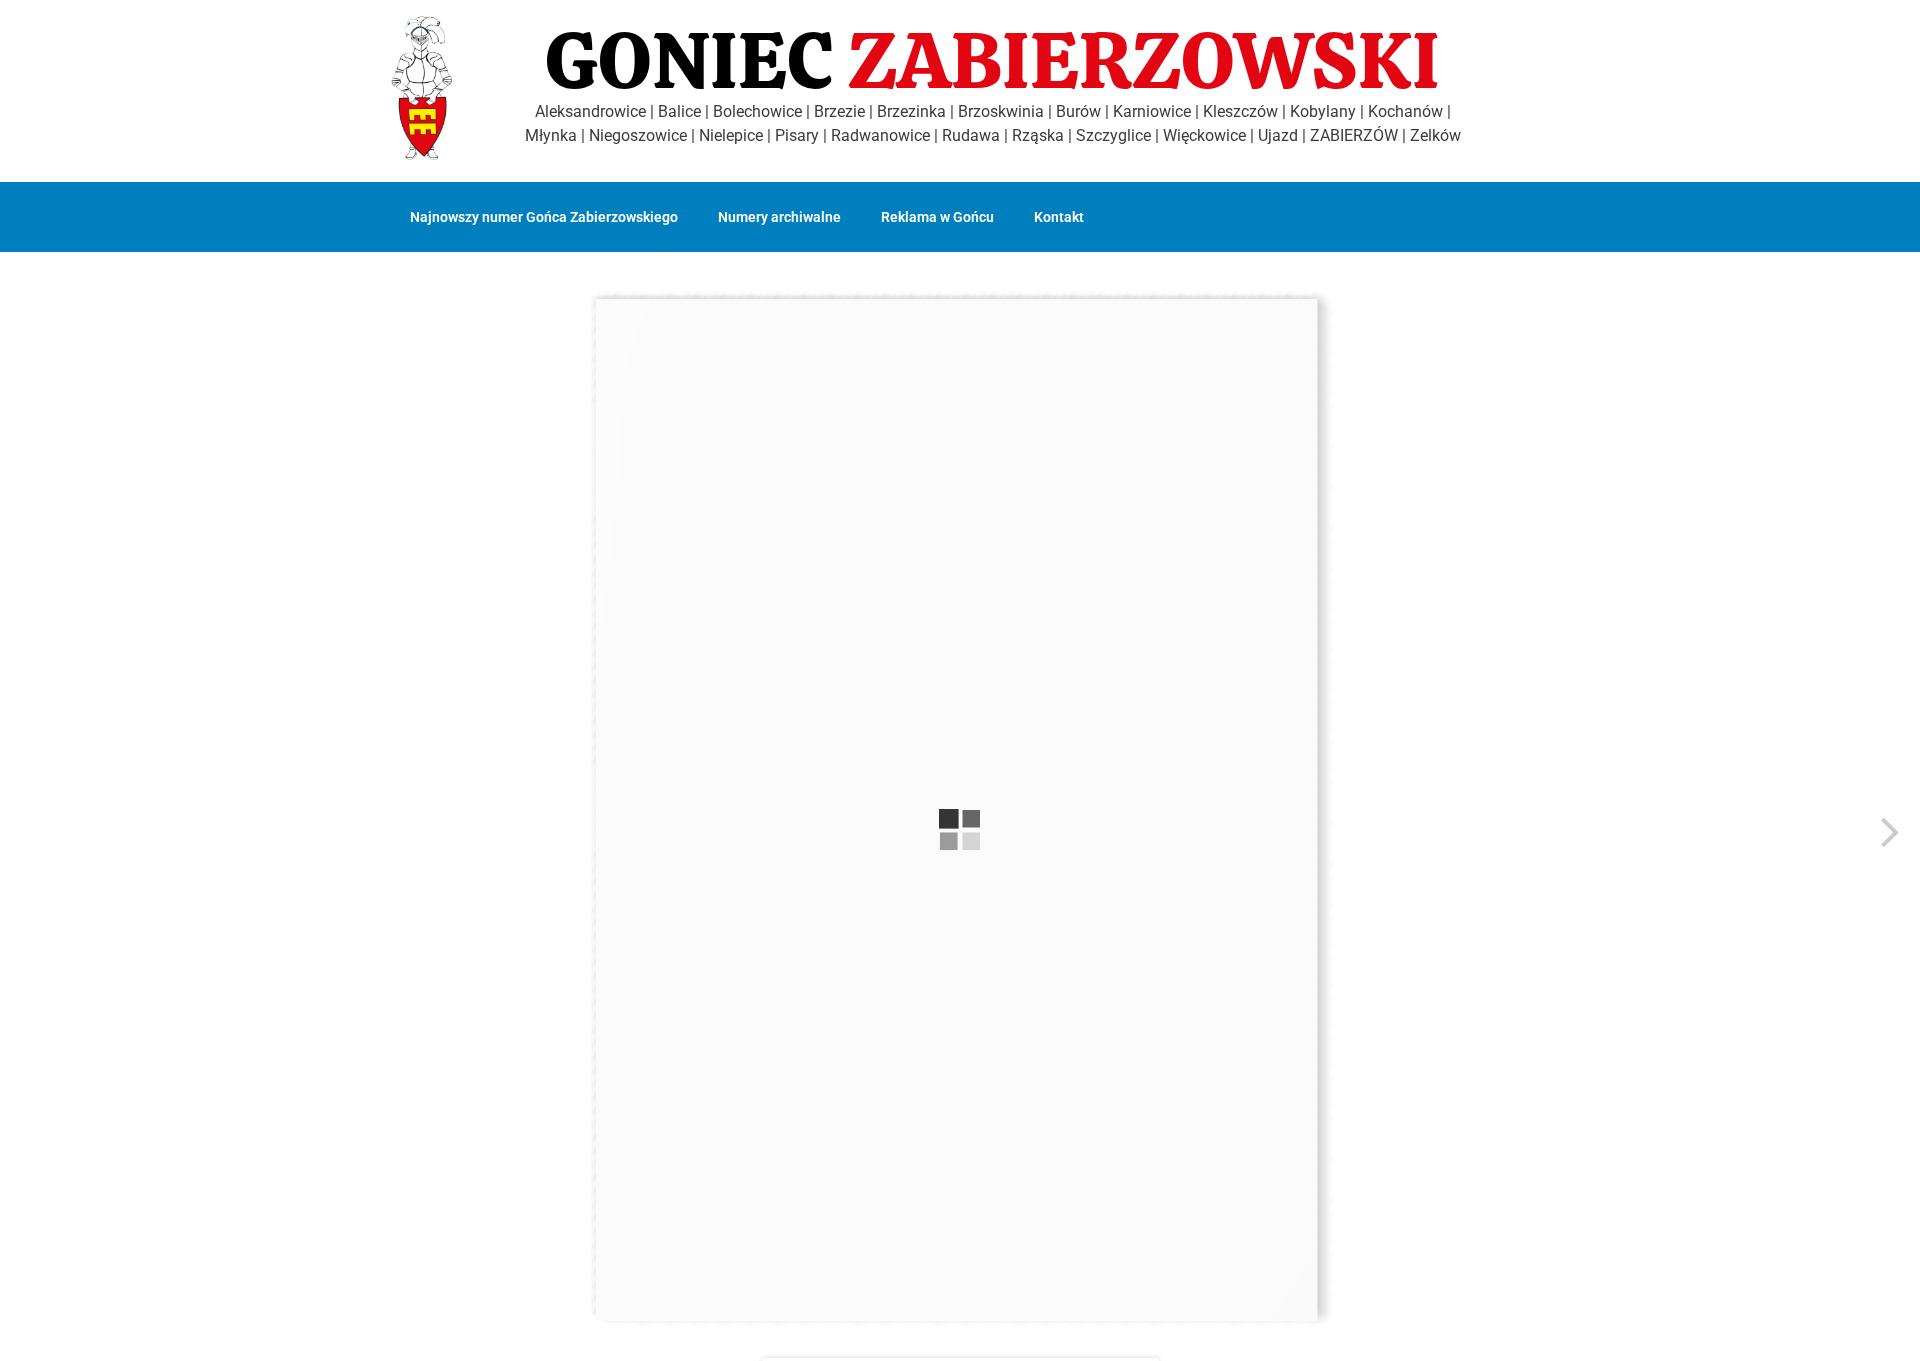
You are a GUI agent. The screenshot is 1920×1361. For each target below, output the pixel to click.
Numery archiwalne (779, 217)
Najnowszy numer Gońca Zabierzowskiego (544, 217)
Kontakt (1059, 217)
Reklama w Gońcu (937, 217)
